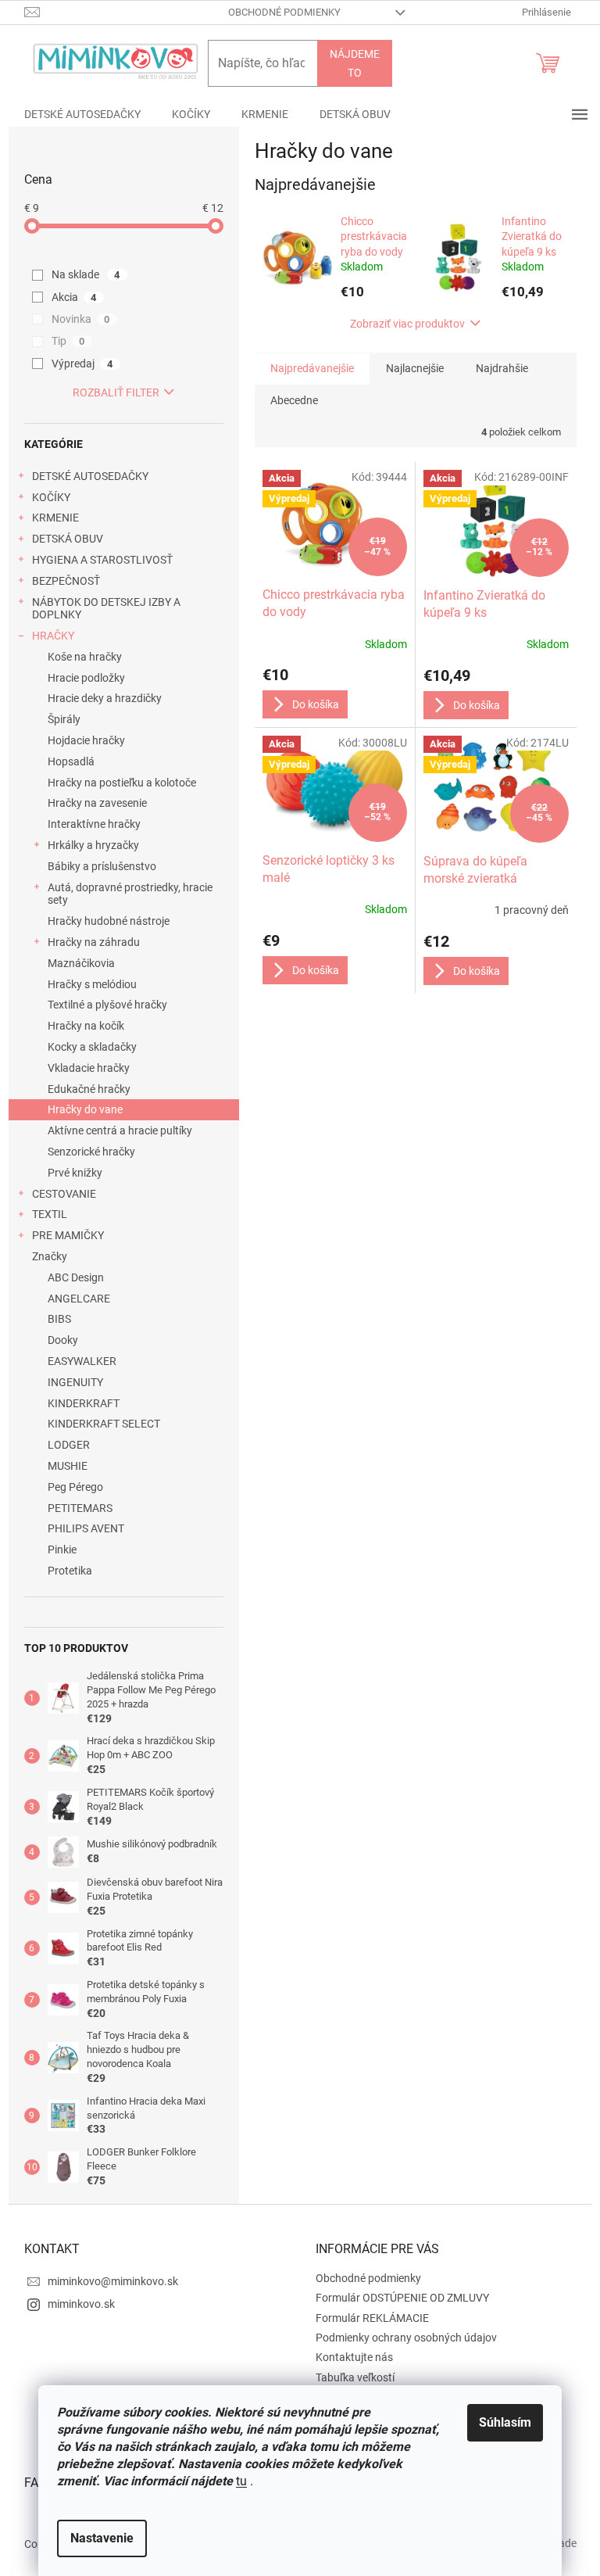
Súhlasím (505, 2422)
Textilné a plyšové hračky (107, 1005)
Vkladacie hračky (89, 1068)
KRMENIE (55, 518)
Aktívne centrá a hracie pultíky (120, 1130)
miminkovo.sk (81, 2304)
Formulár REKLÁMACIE (372, 2318)
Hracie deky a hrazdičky (105, 698)
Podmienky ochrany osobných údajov (406, 2338)
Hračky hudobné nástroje (109, 921)
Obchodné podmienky (284, 12)
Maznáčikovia (81, 963)
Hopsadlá (71, 761)
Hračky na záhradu (94, 942)
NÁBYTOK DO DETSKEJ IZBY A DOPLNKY (106, 609)
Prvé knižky (75, 1173)
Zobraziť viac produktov (407, 324)
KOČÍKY (51, 497)
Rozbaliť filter (116, 392)
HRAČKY (53, 636)
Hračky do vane (85, 1109)
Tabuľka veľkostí (355, 2377)
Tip (68, 341)
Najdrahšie (502, 368)
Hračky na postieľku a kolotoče (122, 783)
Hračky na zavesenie (97, 803)
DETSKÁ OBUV (68, 539)
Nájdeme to (355, 63)
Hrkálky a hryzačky (93, 845)
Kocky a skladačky (92, 1047)
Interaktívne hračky (94, 824)
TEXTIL (50, 1214)
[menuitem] (82, 114)
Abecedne (294, 400)
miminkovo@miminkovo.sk (113, 2281)
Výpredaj (82, 364)
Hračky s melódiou (92, 984)
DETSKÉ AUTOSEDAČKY (90, 476)
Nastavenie (102, 2538)
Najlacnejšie (415, 368)
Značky (50, 1256)
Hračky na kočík (86, 1026)
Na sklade (86, 274)
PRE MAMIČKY (68, 1235)
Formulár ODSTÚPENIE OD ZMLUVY (402, 2298)
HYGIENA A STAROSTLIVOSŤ (102, 560)
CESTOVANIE (64, 1194)
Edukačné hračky (89, 1089)
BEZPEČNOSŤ (66, 581)
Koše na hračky (85, 657)
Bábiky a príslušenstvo (102, 866)
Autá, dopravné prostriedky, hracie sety (130, 894)
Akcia (74, 297)
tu (241, 2481)
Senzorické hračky (91, 1152)
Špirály (64, 719)
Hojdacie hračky (86, 740)
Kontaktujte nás (354, 2357)
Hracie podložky (86, 678)
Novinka (81, 319)
